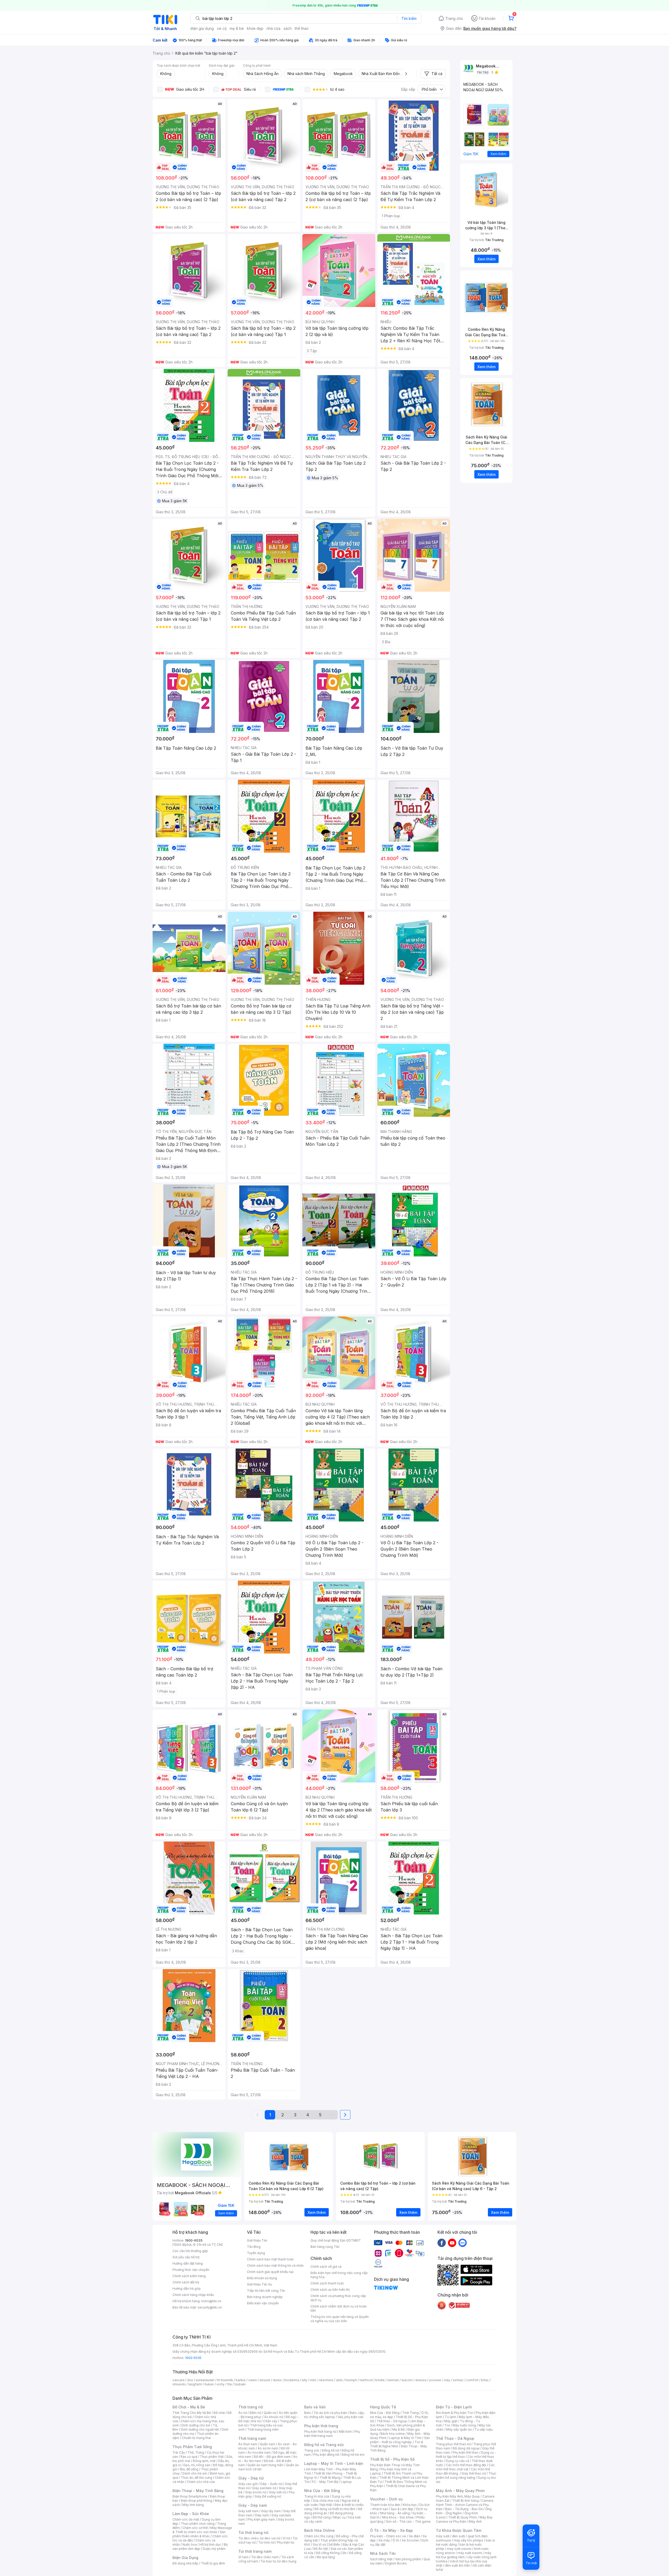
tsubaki (240, 2384)
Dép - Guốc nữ (271, 2484)
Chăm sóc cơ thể (195, 2528)
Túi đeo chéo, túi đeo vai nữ (259, 2538)
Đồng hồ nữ (330, 2450)
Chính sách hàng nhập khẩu (193, 2295)
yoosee (435, 2380)
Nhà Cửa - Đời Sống (322, 2491)
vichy (220, 2384)
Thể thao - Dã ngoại (392, 2421)
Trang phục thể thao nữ (453, 2444)
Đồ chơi (219, 2413)
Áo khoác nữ (274, 2417)
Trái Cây (179, 2452)
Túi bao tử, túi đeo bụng (278, 2561)
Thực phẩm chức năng (198, 2524)
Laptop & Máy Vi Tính (405, 2438)
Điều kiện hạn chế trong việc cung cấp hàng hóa (339, 2275)
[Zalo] (463, 2243)
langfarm (195, 2384)
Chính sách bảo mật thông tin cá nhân (275, 2266)
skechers (326, 2380)
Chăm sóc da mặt (186, 2519)
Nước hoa (190, 2544)
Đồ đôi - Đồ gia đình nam (272, 2457)
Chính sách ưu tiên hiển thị (330, 2290)
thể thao (302, 28)
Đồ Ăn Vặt (321, 2549)
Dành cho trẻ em (195, 2473)
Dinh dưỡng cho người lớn (200, 2429)
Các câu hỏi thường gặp (190, 2251)
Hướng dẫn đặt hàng (188, 2263)
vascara (178, 2380)
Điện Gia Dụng (185, 2558)
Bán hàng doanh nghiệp (265, 2297)
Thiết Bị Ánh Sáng (465, 2501)
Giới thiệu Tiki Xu (259, 2284)
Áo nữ (243, 2413)
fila (229, 2384)
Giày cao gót (248, 2484)
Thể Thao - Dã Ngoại (455, 2438)
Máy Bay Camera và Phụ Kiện (464, 2519)
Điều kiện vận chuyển (263, 2303)
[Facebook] (442, 2243)
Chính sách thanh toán (327, 2283)
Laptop (346, 2482)
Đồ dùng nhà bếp (185, 2563)
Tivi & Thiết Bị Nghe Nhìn (397, 2444)
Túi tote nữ (266, 2542)
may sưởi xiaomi (459, 2549)
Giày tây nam (271, 2511)
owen (253, 2380)
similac (458, 2380)
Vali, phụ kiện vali (350, 2417)
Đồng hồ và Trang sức (324, 2445)
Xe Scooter (410, 2540)
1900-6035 (194, 2240)
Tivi (447, 2425)
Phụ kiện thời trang (321, 2426)
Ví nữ (286, 2538)
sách (288, 28)
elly (305, 2380)
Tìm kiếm (409, 18)
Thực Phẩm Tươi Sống (192, 2447)
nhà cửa (273, 28)
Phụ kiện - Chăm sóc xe (388, 2536)
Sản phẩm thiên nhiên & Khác (199, 2534)
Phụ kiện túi (286, 2542)
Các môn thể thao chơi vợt (465, 2467)
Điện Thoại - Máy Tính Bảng (198, 2491)
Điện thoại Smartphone (190, 2496)
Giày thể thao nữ (474, 2473)
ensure (265, 2380)
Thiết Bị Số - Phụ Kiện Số (392, 2459)
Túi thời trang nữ (253, 2532)
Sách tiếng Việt (381, 2559)
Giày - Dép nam (253, 2505)
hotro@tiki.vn (211, 2301)
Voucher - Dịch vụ (386, 2499)
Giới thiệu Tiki (257, 2240)
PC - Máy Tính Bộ (325, 2482)
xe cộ (222, 28)
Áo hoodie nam (259, 2452)
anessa (421, 2380)
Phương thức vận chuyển (191, 2270)
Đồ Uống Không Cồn (331, 2553)
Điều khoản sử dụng (262, 2278)
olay (447, 2380)
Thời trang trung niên (263, 2429)
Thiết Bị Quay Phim (463, 2517)
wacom (407, 2380)
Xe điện (414, 2536)
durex (277, 2380)
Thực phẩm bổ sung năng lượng (466, 2475)
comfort (472, 2380)
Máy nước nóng (464, 2425)
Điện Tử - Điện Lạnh (454, 2407)
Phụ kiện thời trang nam (332, 2434)
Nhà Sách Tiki (383, 2553)
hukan (209, 2384)
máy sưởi (443, 2536)
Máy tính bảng (193, 2505)
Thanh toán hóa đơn (385, 2505)
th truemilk (225, 2380)
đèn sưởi (459, 2536)
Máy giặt (451, 2421)
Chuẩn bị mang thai (196, 2438)
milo (313, 2380)
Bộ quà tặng (326, 2557)
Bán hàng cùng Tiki (325, 2247)
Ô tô (396, 2540)
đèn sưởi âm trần (457, 2565)
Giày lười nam (248, 2511)
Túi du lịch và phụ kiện (330, 2413)
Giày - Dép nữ (251, 2478)
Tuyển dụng (256, 2253)
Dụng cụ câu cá (457, 2461)
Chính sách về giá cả (326, 2267)
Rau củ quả (189, 2457)
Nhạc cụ (339, 2517)
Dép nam (262, 2515)
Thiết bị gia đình (213, 2563)
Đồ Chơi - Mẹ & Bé (189, 2407)
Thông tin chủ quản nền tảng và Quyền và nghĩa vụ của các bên (340, 2319)
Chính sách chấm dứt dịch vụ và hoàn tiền (339, 2308)
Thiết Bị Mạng (330, 2478)
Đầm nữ (255, 2413)
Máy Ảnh (475, 2521)
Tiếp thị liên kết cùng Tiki (266, 2291)
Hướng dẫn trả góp (187, 2289)
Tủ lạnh (450, 2417)
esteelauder (205, 2380)
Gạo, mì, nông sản (197, 2465)
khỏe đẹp (255, 28)
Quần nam (267, 2444)
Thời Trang (410, 2413)
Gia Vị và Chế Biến (326, 2544)
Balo (308, 2413)
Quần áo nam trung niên (266, 2465)
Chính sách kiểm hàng (189, 2276)
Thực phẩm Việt (212, 2457)
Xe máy (384, 2540)
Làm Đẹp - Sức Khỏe (191, 2514)
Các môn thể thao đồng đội (466, 2465)
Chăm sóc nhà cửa (201, 2482)
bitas (485, 2380)
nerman (393, 2380)
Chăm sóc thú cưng (319, 2536)
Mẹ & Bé (399, 2429)
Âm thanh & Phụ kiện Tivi (454, 2413)
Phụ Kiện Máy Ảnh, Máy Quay (458, 2496)
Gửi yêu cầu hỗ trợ (186, 2257)
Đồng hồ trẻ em (353, 2455)
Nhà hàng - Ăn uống (395, 2513)
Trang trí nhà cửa (317, 2496)
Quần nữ (270, 2413)
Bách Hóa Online (319, 2530)
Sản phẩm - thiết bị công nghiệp (400, 2440)
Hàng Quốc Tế (383, 2407)
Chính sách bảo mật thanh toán (270, 2259)
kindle (380, 2380)
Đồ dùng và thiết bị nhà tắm (335, 2509)
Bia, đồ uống (189, 2469)
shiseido (179, 2384)
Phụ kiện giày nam (261, 2519)
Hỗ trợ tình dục (210, 2544)
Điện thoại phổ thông (197, 2501)
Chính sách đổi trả (186, 2282)
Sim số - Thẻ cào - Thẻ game (408, 2521)
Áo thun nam (248, 2444)
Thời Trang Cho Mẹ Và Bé (192, 2413)
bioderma (292, 2380)
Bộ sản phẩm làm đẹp (200, 2547)
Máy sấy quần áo (459, 2429)
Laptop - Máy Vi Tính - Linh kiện (334, 2463)
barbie (241, 2380)
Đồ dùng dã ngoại (466, 2448)
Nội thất (326, 2505)
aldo (339, 2380)
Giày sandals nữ (264, 2488)
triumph (351, 2380)
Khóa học (410, 2505)
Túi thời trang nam (255, 2551)
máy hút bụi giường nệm (464, 2555)
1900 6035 (193, 2358)
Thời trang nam (252, 2438)
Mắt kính (345, 2432)
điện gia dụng (202, 28)
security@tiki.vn (210, 2307)
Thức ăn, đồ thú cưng (197, 2478)
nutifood (366, 2380)
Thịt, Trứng (196, 2452)
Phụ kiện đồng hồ (326, 2455)
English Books (396, 2563)
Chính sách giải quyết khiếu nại (270, 2272)
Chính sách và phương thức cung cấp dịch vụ (338, 2298)
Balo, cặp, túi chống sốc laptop (334, 2415)
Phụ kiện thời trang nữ (320, 2432)
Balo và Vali (315, 2407)
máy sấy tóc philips (468, 2540)
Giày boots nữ (256, 2492)
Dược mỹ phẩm (214, 2549)
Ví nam (243, 2557)
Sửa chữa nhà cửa (326, 2501)
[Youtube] (452, 2243)
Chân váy (270, 2421)
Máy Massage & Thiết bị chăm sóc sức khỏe (202, 2530)
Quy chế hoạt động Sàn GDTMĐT (336, 2240)
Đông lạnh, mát (204, 2461)
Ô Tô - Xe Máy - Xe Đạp (391, 2530)
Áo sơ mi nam (268, 2448)
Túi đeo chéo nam (265, 2557)
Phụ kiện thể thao (466, 2452)
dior (190, 2380)
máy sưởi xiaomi (470, 2553)
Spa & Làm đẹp (402, 2509)
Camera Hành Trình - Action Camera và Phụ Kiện (465, 2505)
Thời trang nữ (251, 2407)
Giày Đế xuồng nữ (268, 2496)
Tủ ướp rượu (484, 2429)
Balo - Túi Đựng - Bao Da (464, 2509)
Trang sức (312, 2450)
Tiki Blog (254, 2247)
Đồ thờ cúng (322, 2517)
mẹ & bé (237, 28)
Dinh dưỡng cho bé (196, 2425)
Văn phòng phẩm (408, 2559)
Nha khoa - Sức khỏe (398, 2517)
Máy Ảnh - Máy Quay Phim (460, 2491)
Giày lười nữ (278, 2492)
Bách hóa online (393, 2434)
